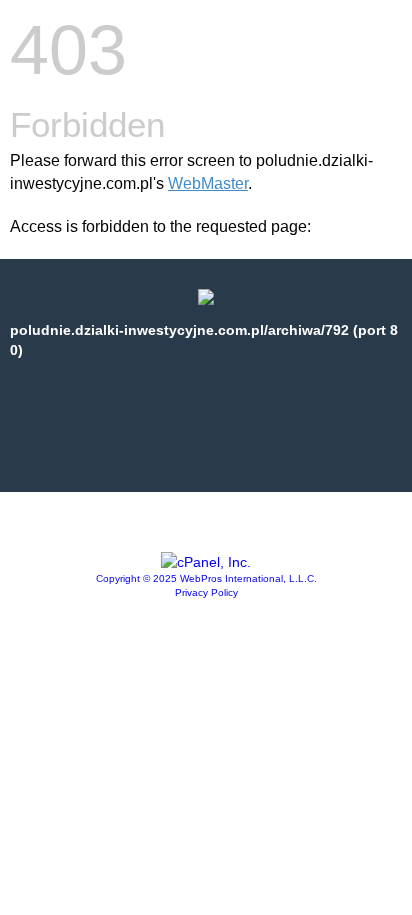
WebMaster (208, 183)
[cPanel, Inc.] (206, 562)
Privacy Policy (206, 592)
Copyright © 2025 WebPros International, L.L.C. (206, 578)
